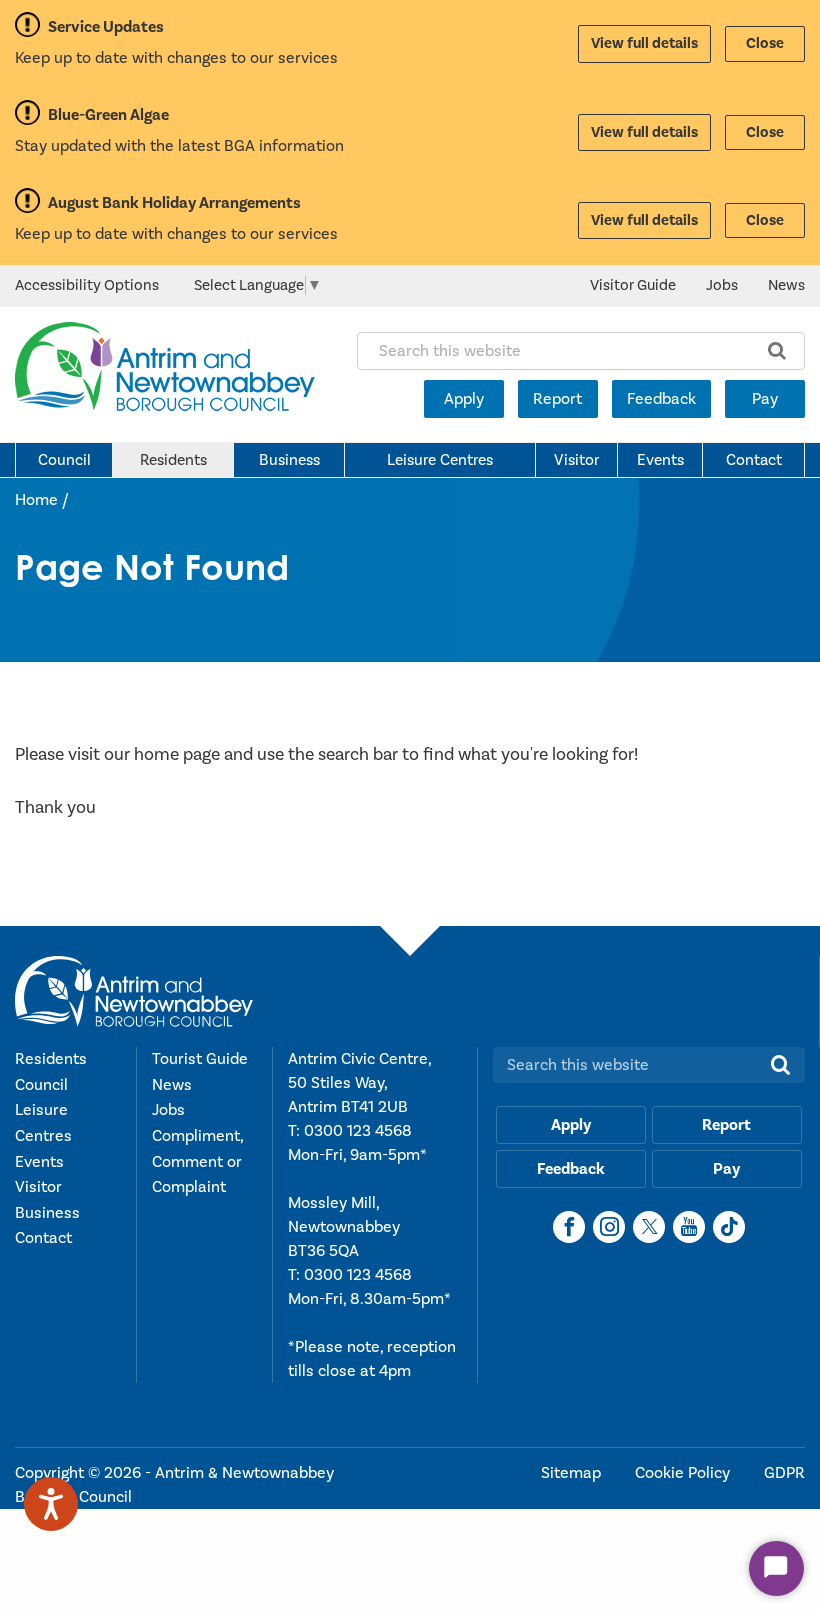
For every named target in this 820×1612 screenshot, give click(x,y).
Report (557, 399)
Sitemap (573, 1473)
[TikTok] (729, 1227)
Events (660, 460)
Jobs (722, 285)
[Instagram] (609, 1227)
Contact (754, 460)
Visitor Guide (633, 285)
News (786, 285)
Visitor (576, 460)
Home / (42, 500)
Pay (765, 399)
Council (64, 460)
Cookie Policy (684, 1473)
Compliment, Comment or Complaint (197, 1161)
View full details (644, 43)
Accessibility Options (87, 285)
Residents (173, 460)
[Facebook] (569, 1227)
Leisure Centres (440, 460)
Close (765, 43)
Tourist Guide (200, 1059)
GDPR (784, 1473)
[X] (649, 1227)
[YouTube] (689, 1227)
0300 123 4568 (358, 1131)
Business (289, 460)
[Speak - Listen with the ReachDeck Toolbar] (51, 1504)
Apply (464, 399)
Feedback (661, 399)
